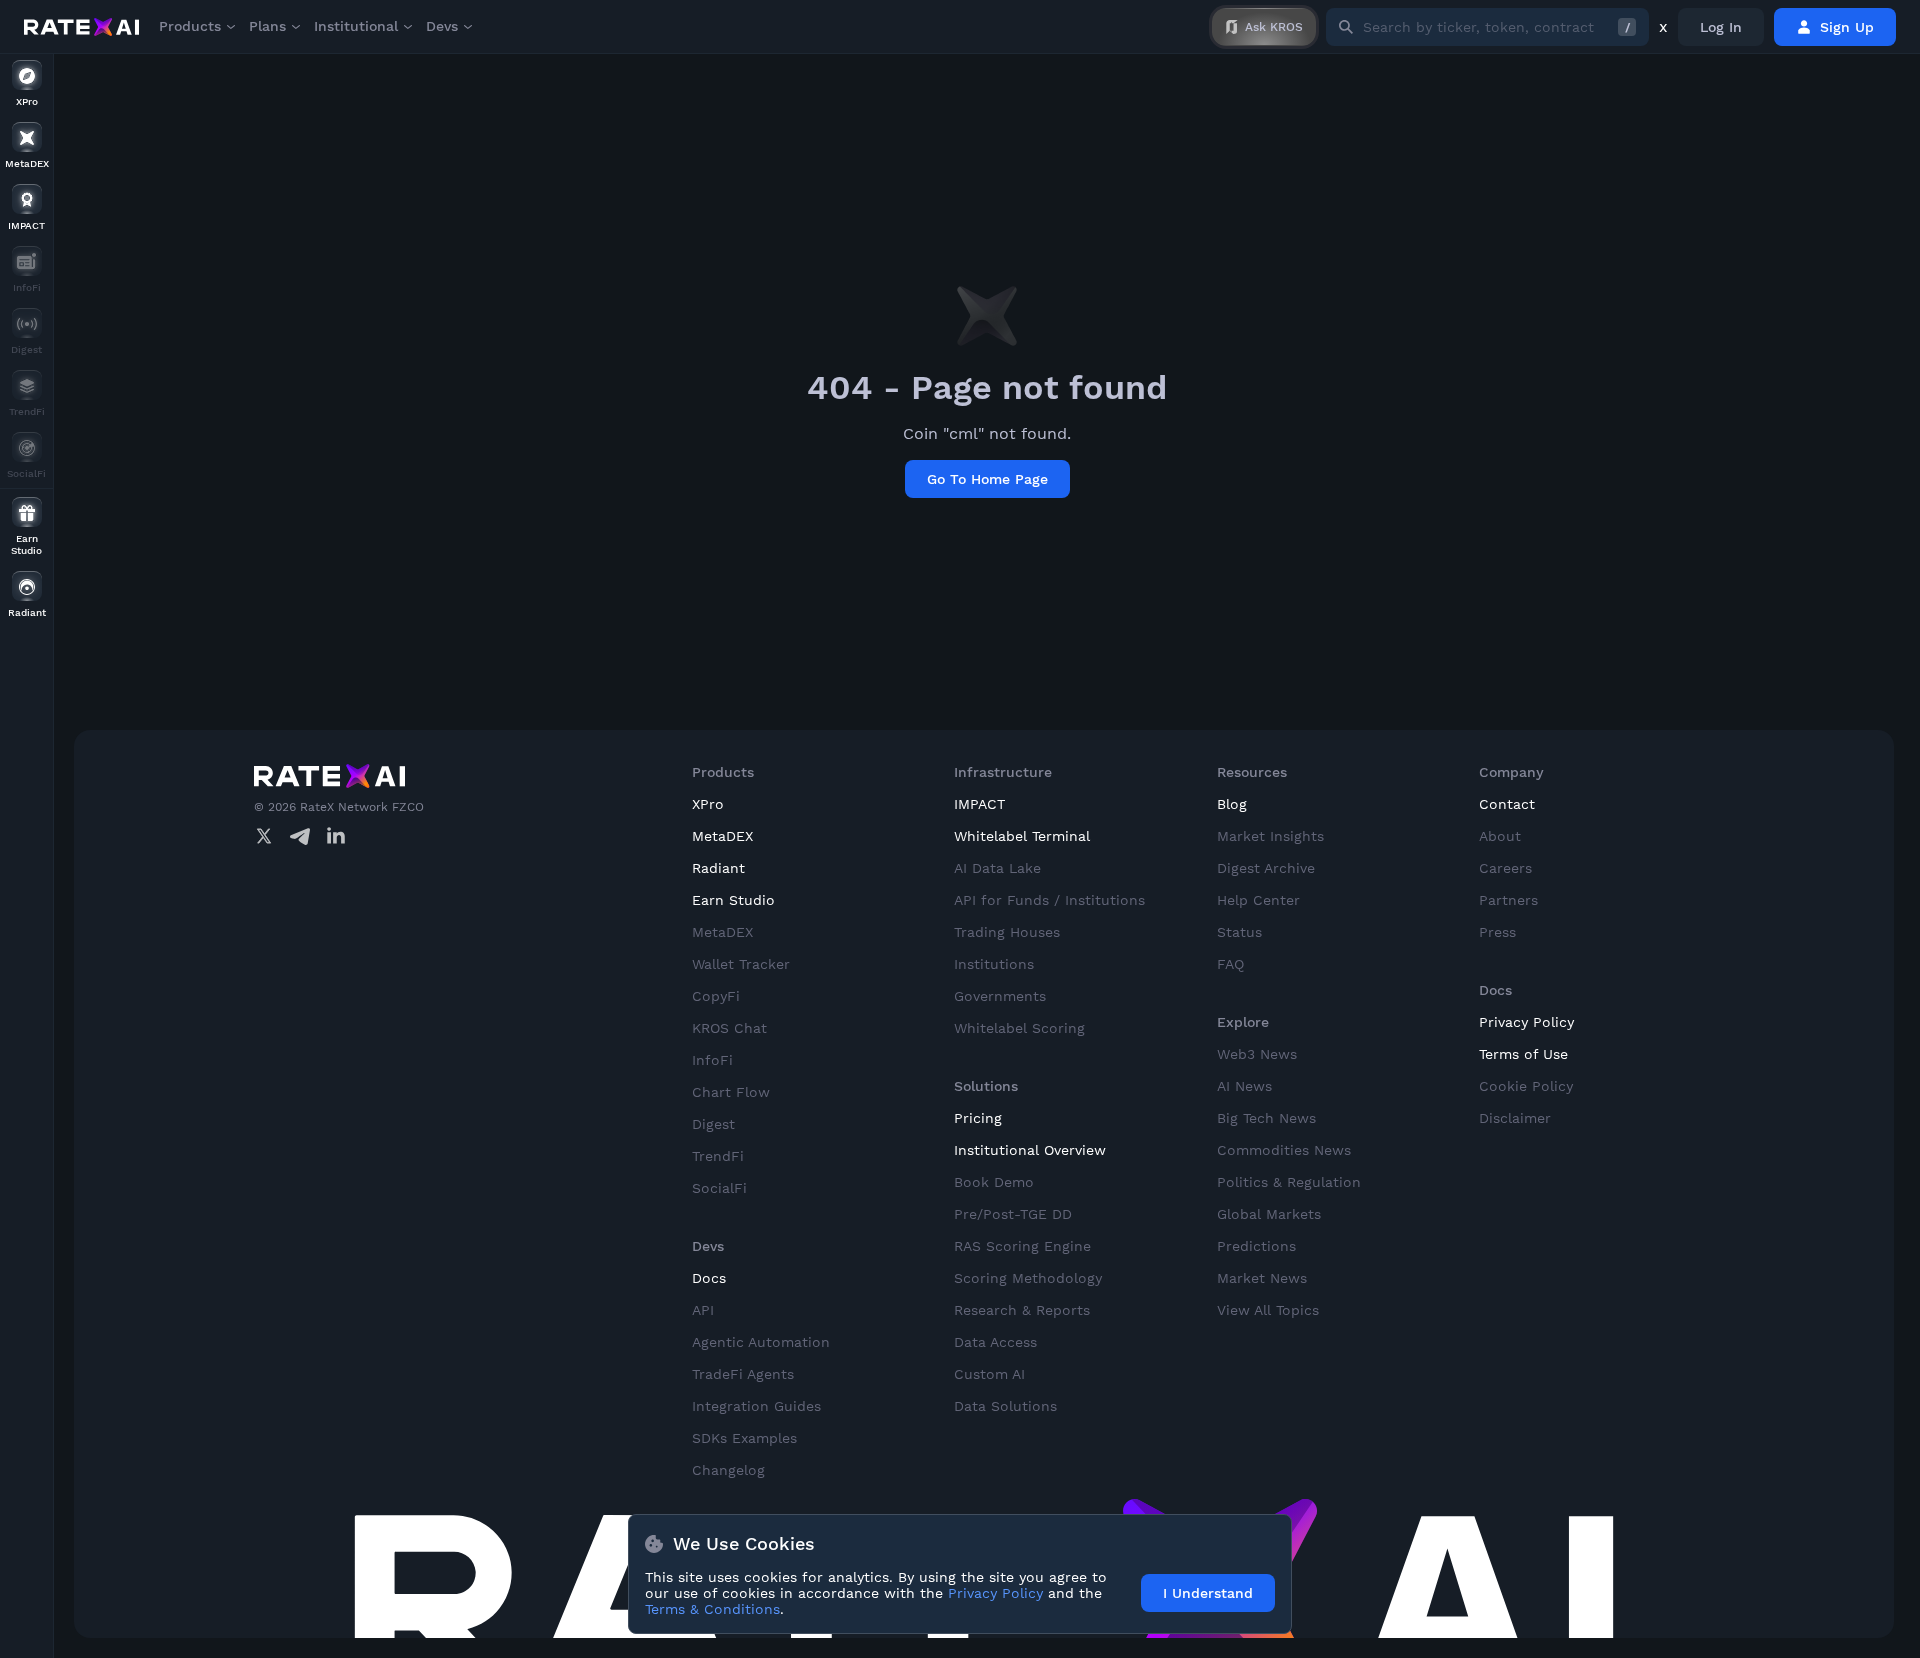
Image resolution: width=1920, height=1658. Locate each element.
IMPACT (979, 804)
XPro (708, 804)
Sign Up (1847, 27)
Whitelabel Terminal (1022, 836)
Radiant (718, 868)
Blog (1232, 804)
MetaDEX (722, 836)
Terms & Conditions (712, 1609)
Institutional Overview (1030, 1150)
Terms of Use (1523, 1054)
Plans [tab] (267, 26)
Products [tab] (190, 26)
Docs (709, 1278)
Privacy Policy (1526, 1022)
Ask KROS (1274, 27)
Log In (1721, 27)
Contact (1507, 804)
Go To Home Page (987, 479)
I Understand (1208, 1593)
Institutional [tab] (356, 26)
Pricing (978, 1118)
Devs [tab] (442, 26)
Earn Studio (733, 900)
